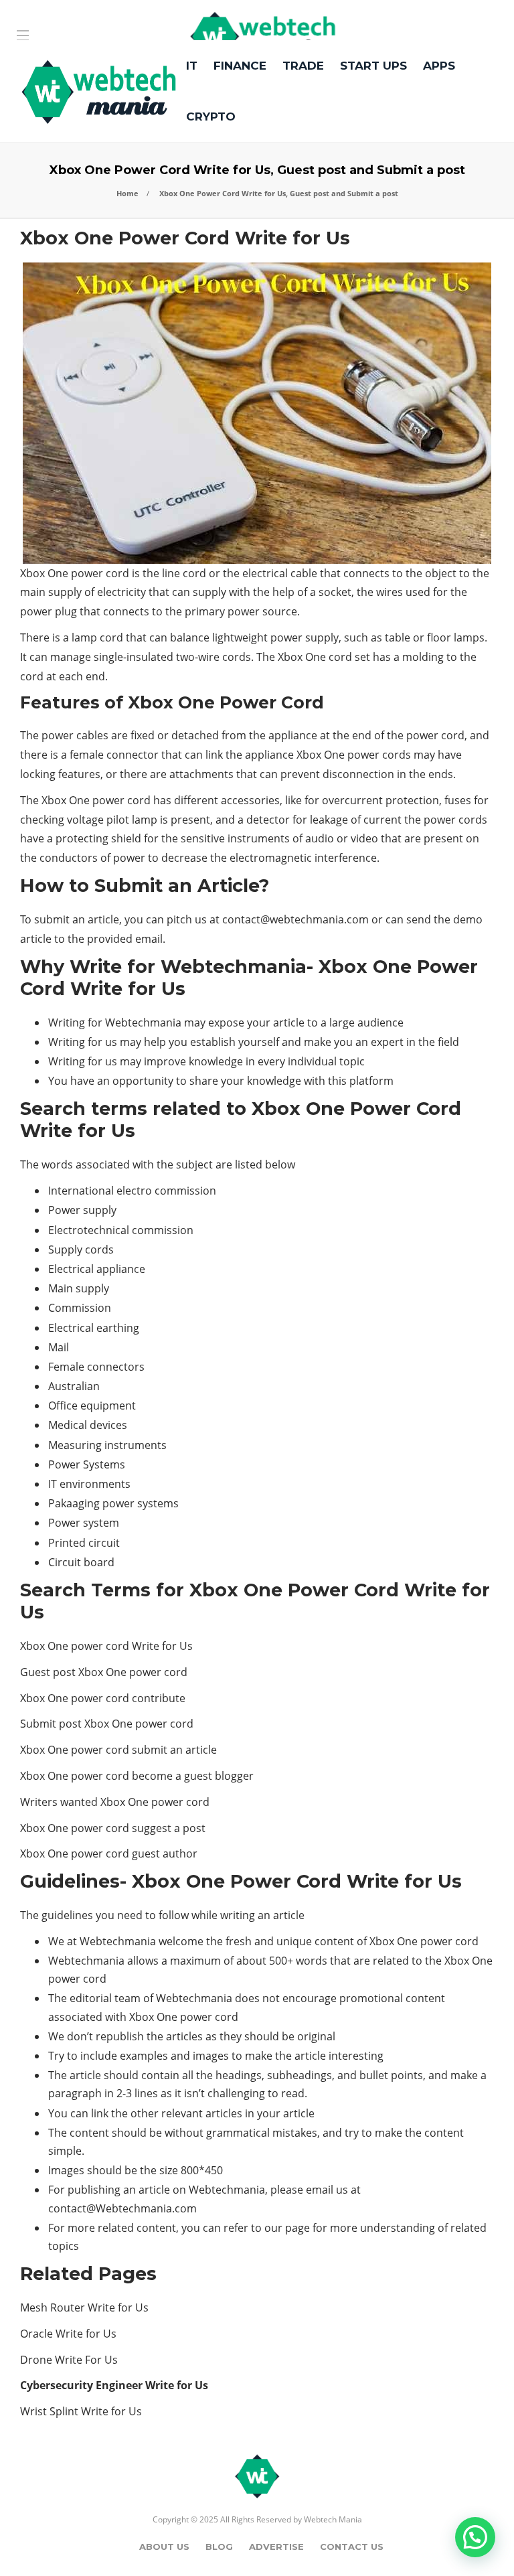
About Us (164, 2547)
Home (127, 193)
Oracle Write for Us (68, 2334)
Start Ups (373, 66)
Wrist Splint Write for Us (81, 2411)
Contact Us (352, 2547)
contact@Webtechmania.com (122, 2208)
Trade (303, 66)
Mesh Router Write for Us (84, 2307)
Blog (219, 2547)
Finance (240, 66)
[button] (475, 2537)
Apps (439, 66)
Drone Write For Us (69, 2360)
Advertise (276, 2547)
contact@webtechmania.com (295, 919)
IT (192, 66)
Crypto (211, 117)
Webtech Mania (333, 2519)
